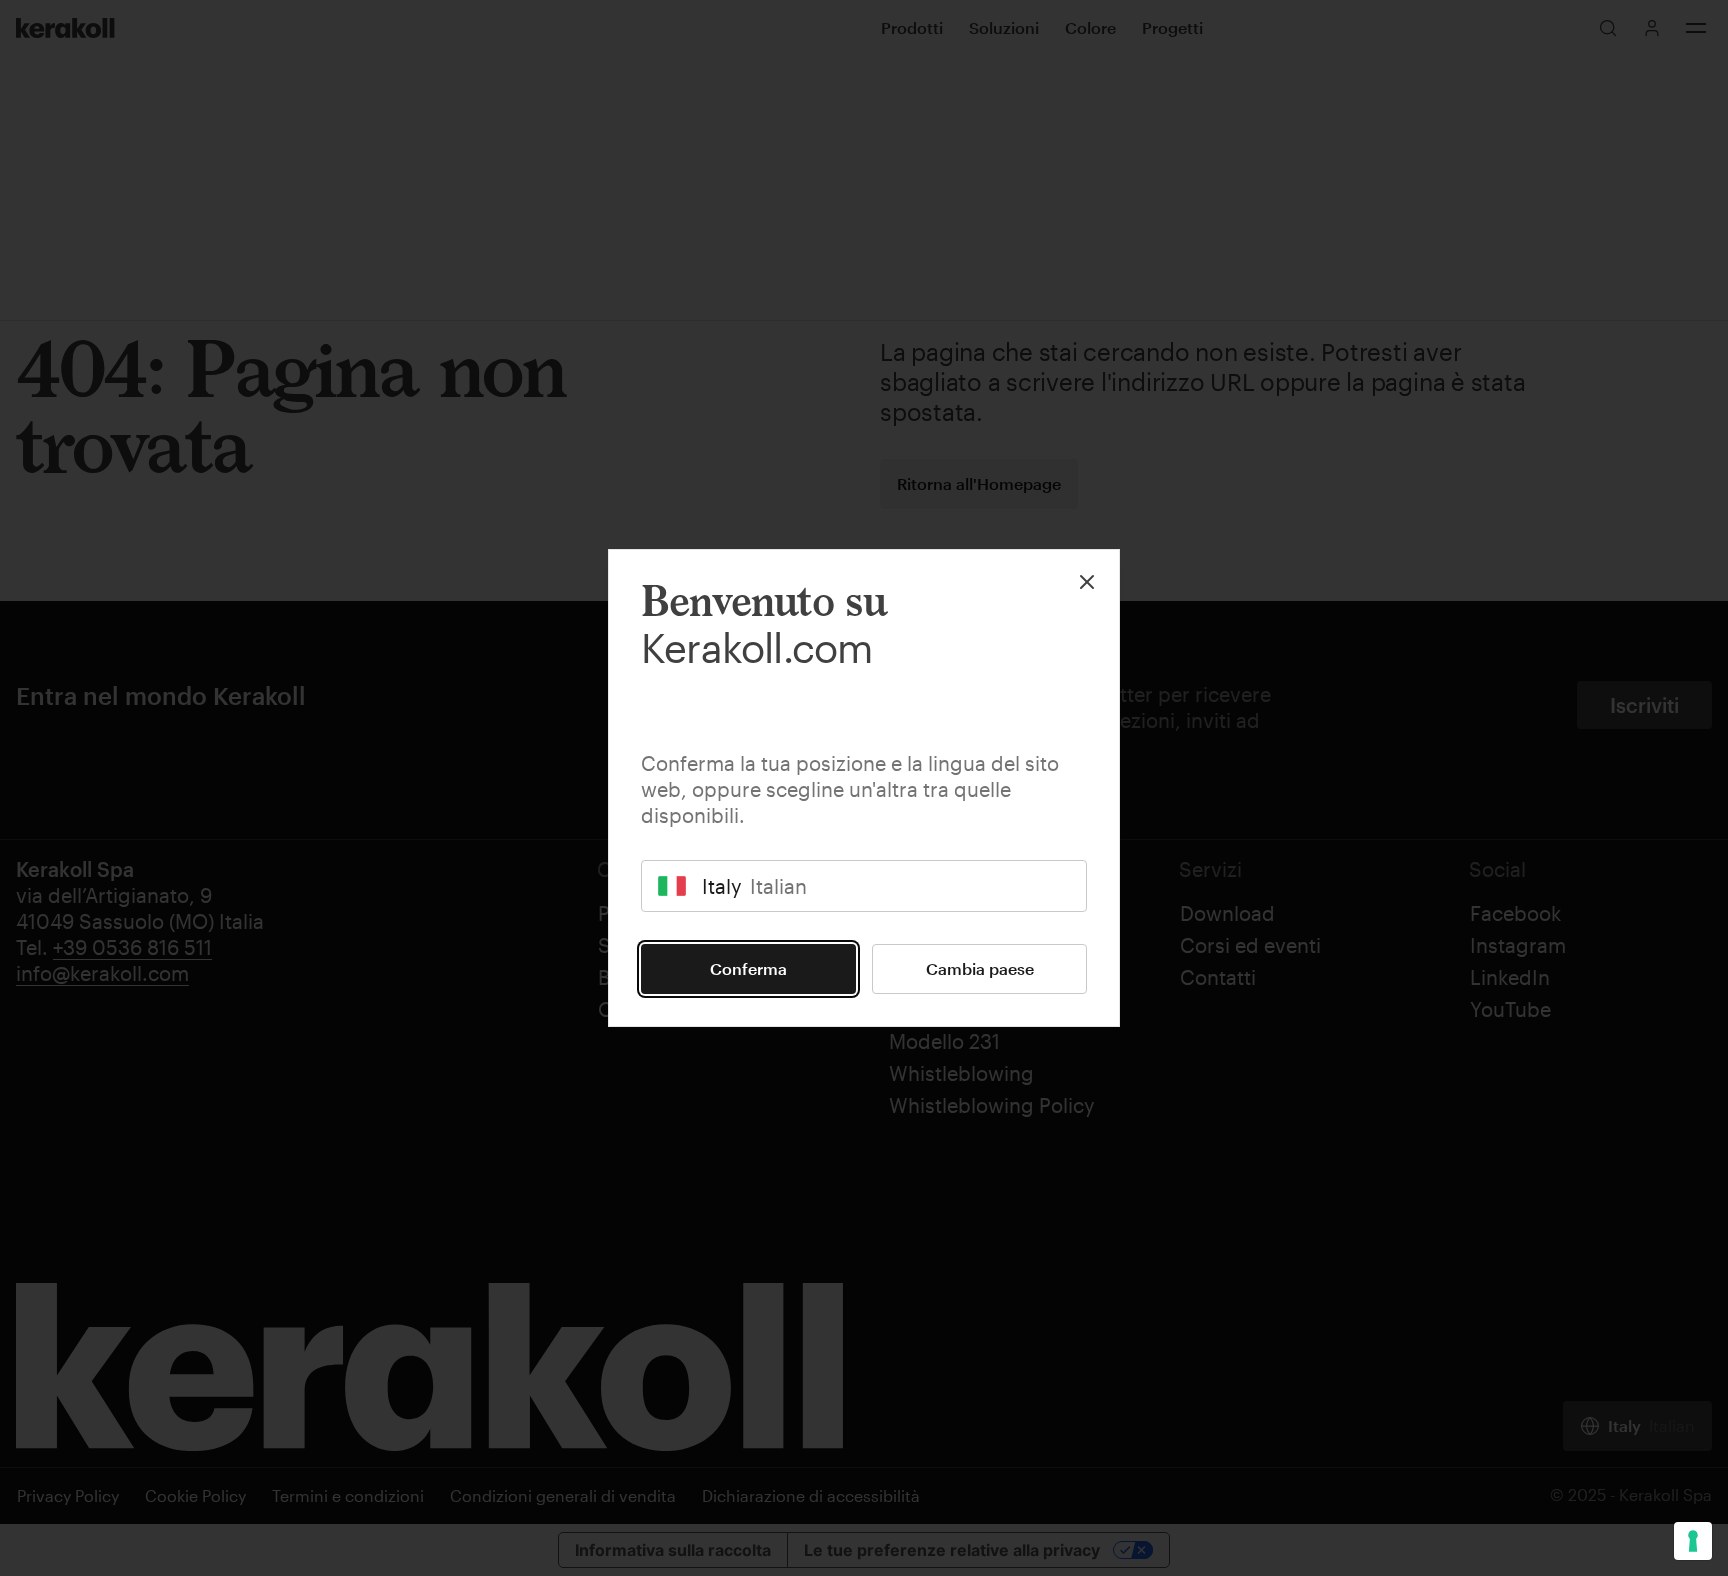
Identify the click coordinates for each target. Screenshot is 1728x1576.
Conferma (748, 968)
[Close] (1087, 582)
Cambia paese (980, 968)
